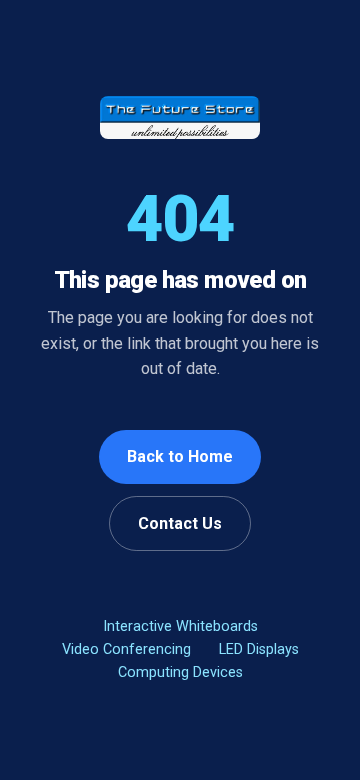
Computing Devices (180, 672)
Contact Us (180, 523)
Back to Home (180, 456)
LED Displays (259, 649)
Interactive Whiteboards (180, 626)
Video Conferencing (126, 649)
